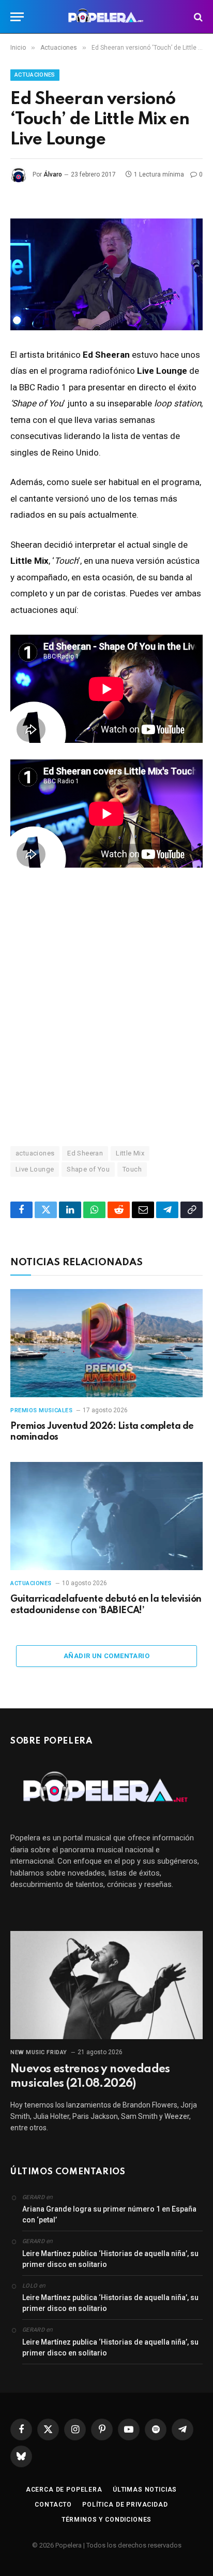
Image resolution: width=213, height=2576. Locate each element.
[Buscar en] (197, 17)
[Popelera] (107, 17)
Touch (132, 1169)
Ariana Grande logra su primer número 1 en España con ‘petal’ (109, 2214)
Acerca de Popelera (64, 2490)
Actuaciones (35, 75)
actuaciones (35, 1153)
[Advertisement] (106, 1006)
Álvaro (53, 174)
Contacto (53, 2505)
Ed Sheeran (85, 1153)
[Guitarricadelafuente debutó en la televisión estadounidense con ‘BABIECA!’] (106, 1516)
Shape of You (88, 1169)
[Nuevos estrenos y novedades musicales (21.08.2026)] (106, 1985)
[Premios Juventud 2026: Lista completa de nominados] (106, 1343)
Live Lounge (35, 1169)
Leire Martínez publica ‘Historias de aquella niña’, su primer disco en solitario (110, 2259)
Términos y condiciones (106, 2520)
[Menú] (17, 17)
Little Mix (130, 1153)
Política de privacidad (125, 2505)
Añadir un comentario (106, 1656)
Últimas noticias (145, 2490)
